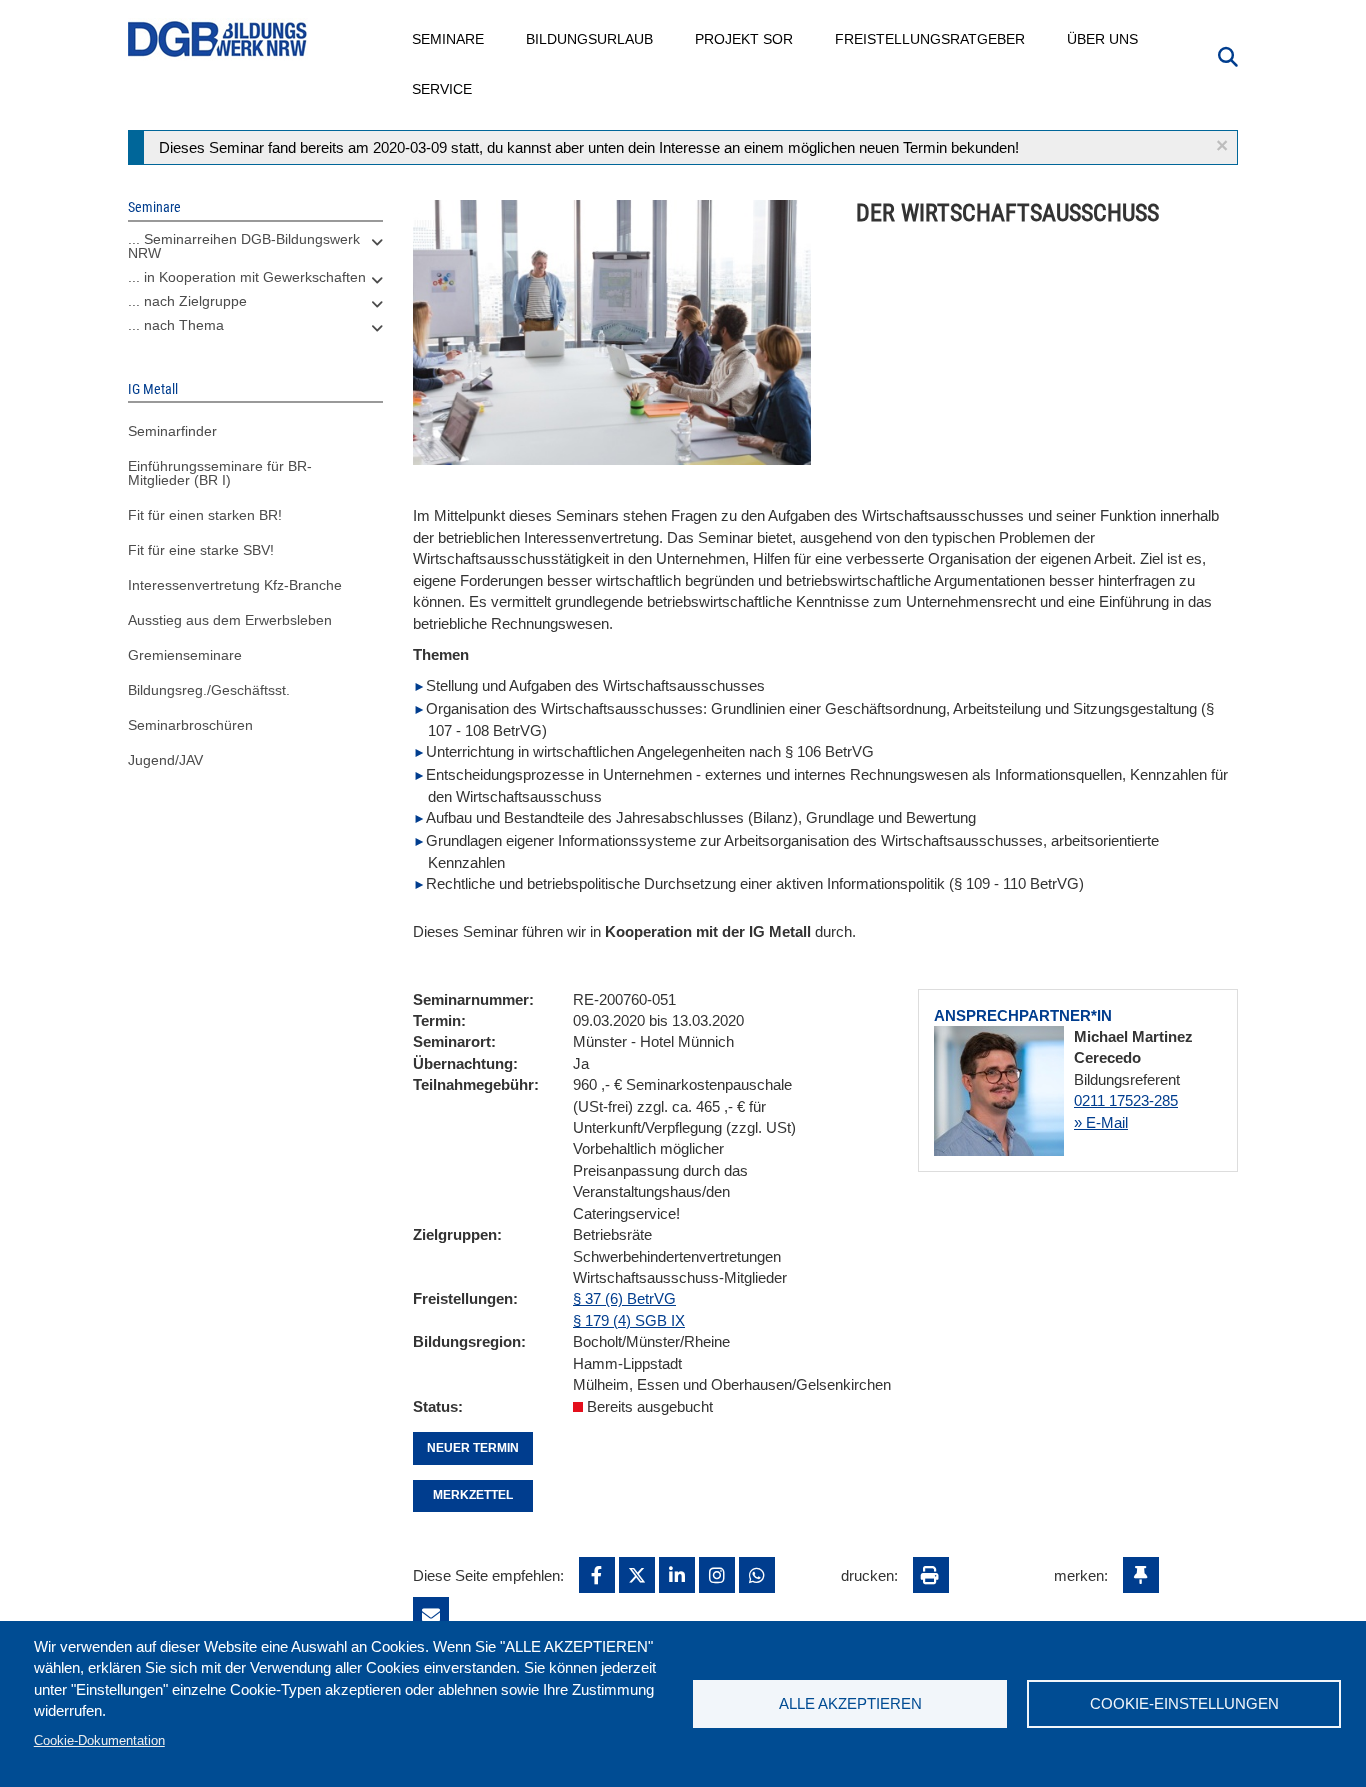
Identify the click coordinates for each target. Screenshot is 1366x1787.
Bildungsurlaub (590, 39)
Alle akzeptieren (850, 1703)
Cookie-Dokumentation (99, 1740)
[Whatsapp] (757, 1575)
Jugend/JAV (165, 760)
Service (443, 89)
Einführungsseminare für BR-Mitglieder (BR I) (220, 473)
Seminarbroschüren (190, 725)
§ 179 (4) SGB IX (629, 1320)
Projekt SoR (745, 39)
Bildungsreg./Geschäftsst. (209, 690)
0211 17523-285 (1126, 1100)
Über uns (1103, 39)
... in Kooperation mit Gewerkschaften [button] (247, 277)
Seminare (449, 39)
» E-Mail (1101, 1122)
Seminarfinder (172, 431)
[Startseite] (218, 39)
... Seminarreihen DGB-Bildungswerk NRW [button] (244, 246)
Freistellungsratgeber (931, 39)
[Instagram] (717, 1575)
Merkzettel (473, 1495)
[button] (1222, 145)
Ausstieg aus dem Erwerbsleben (230, 620)
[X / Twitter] (637, 1575)
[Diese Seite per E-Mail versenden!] (431, 1615)
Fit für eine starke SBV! (201, 550)
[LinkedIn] (677, 1575)
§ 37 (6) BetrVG (624, 1298)
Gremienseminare (185, 655)
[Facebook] (597, 1575)
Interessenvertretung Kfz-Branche (235, 585)
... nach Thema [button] (176, 325)
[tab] (255, 251)
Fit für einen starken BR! (205, 515)
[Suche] (1228, 55)
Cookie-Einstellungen (1184, 1703)
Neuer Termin (473, 1448)
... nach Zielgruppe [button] (187, 301)
